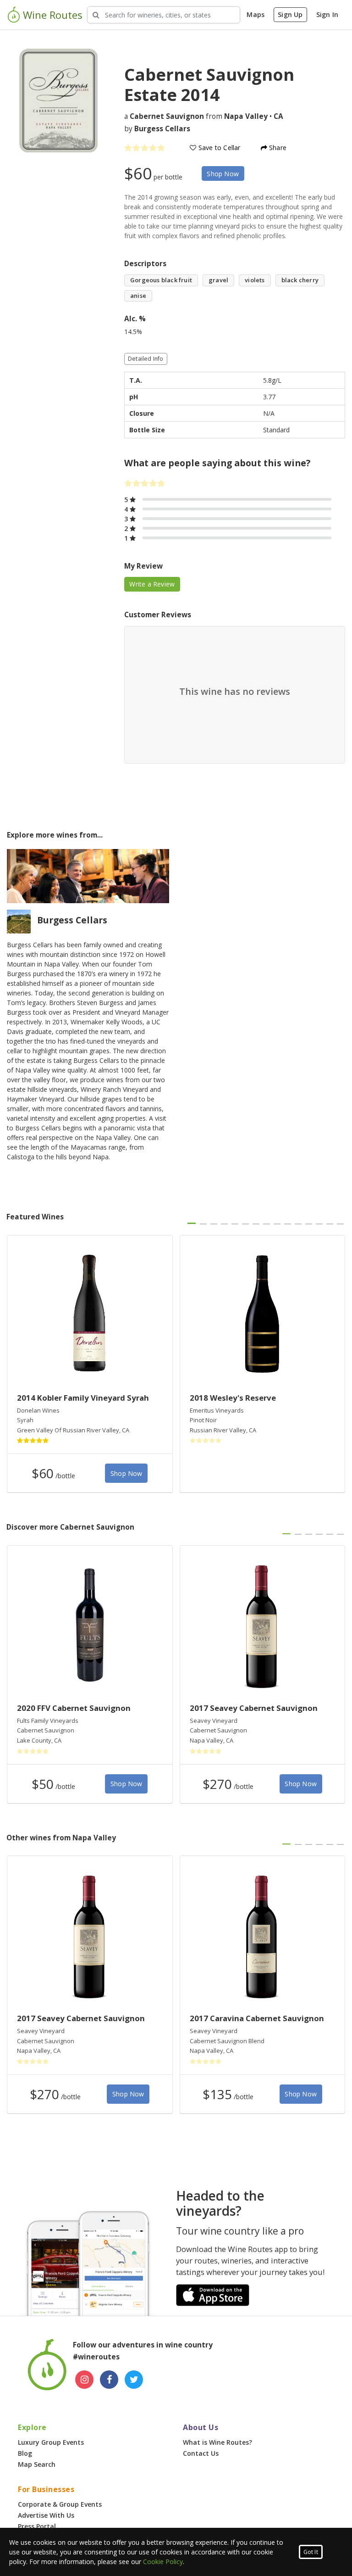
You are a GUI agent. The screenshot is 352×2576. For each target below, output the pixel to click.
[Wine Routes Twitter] (134, 2380)
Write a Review (152, 584)
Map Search (37, 2464)
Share (277, 148)
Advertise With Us (46, 2515)
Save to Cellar (219, 148)
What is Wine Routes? (217, 2442)
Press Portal (37, 2526)
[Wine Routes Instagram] (84, 2380)
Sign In (327, 14)
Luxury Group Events (51, 2442)
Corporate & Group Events (60, 2504)
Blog (25, 2453)
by (157, 129)
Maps (256, 14)
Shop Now (223, 174)
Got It (311, 2552)
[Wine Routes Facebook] (109, 2380)
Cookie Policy (163, 2562)
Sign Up (290, 14)
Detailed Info (146, 359)
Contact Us (201, 2453)
